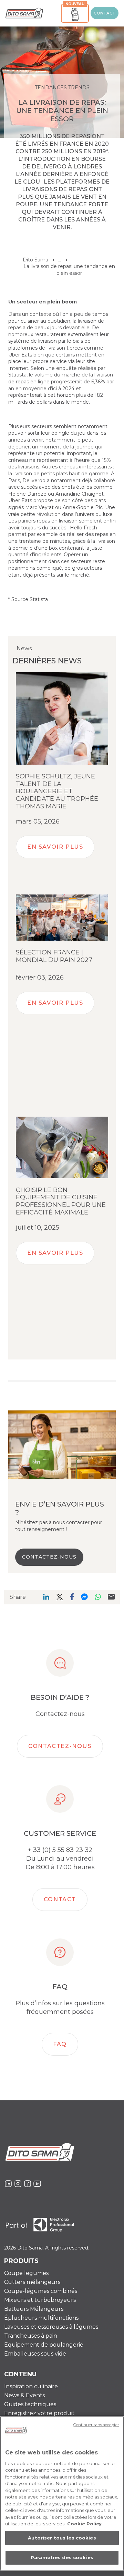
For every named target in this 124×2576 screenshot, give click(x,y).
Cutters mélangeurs (32, 2282)
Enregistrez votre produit (39, 2413)
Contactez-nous (60, 1746)
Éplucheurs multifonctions (41, 2318)
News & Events (24, 2395)
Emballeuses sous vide (35, 2354)
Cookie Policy (84, 2524)
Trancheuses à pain (31, 2336)
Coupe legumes (26, 2273)
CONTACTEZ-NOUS (49, 1557)
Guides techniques (30, 2404)
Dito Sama (35, 260)
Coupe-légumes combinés (41, 2291)
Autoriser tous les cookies (62, 2538)
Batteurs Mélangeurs (34, 2309)
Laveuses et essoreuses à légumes (51, 2327)
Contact (105, 13)
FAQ (60, 2044)
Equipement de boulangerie (44, 2345)
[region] (62, 2493)
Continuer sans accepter (96, 2425)
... (60, 260)
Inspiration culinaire (31, 2386)
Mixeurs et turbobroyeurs (40, 2300)
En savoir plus (55, 847)
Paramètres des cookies (62, 2557)
